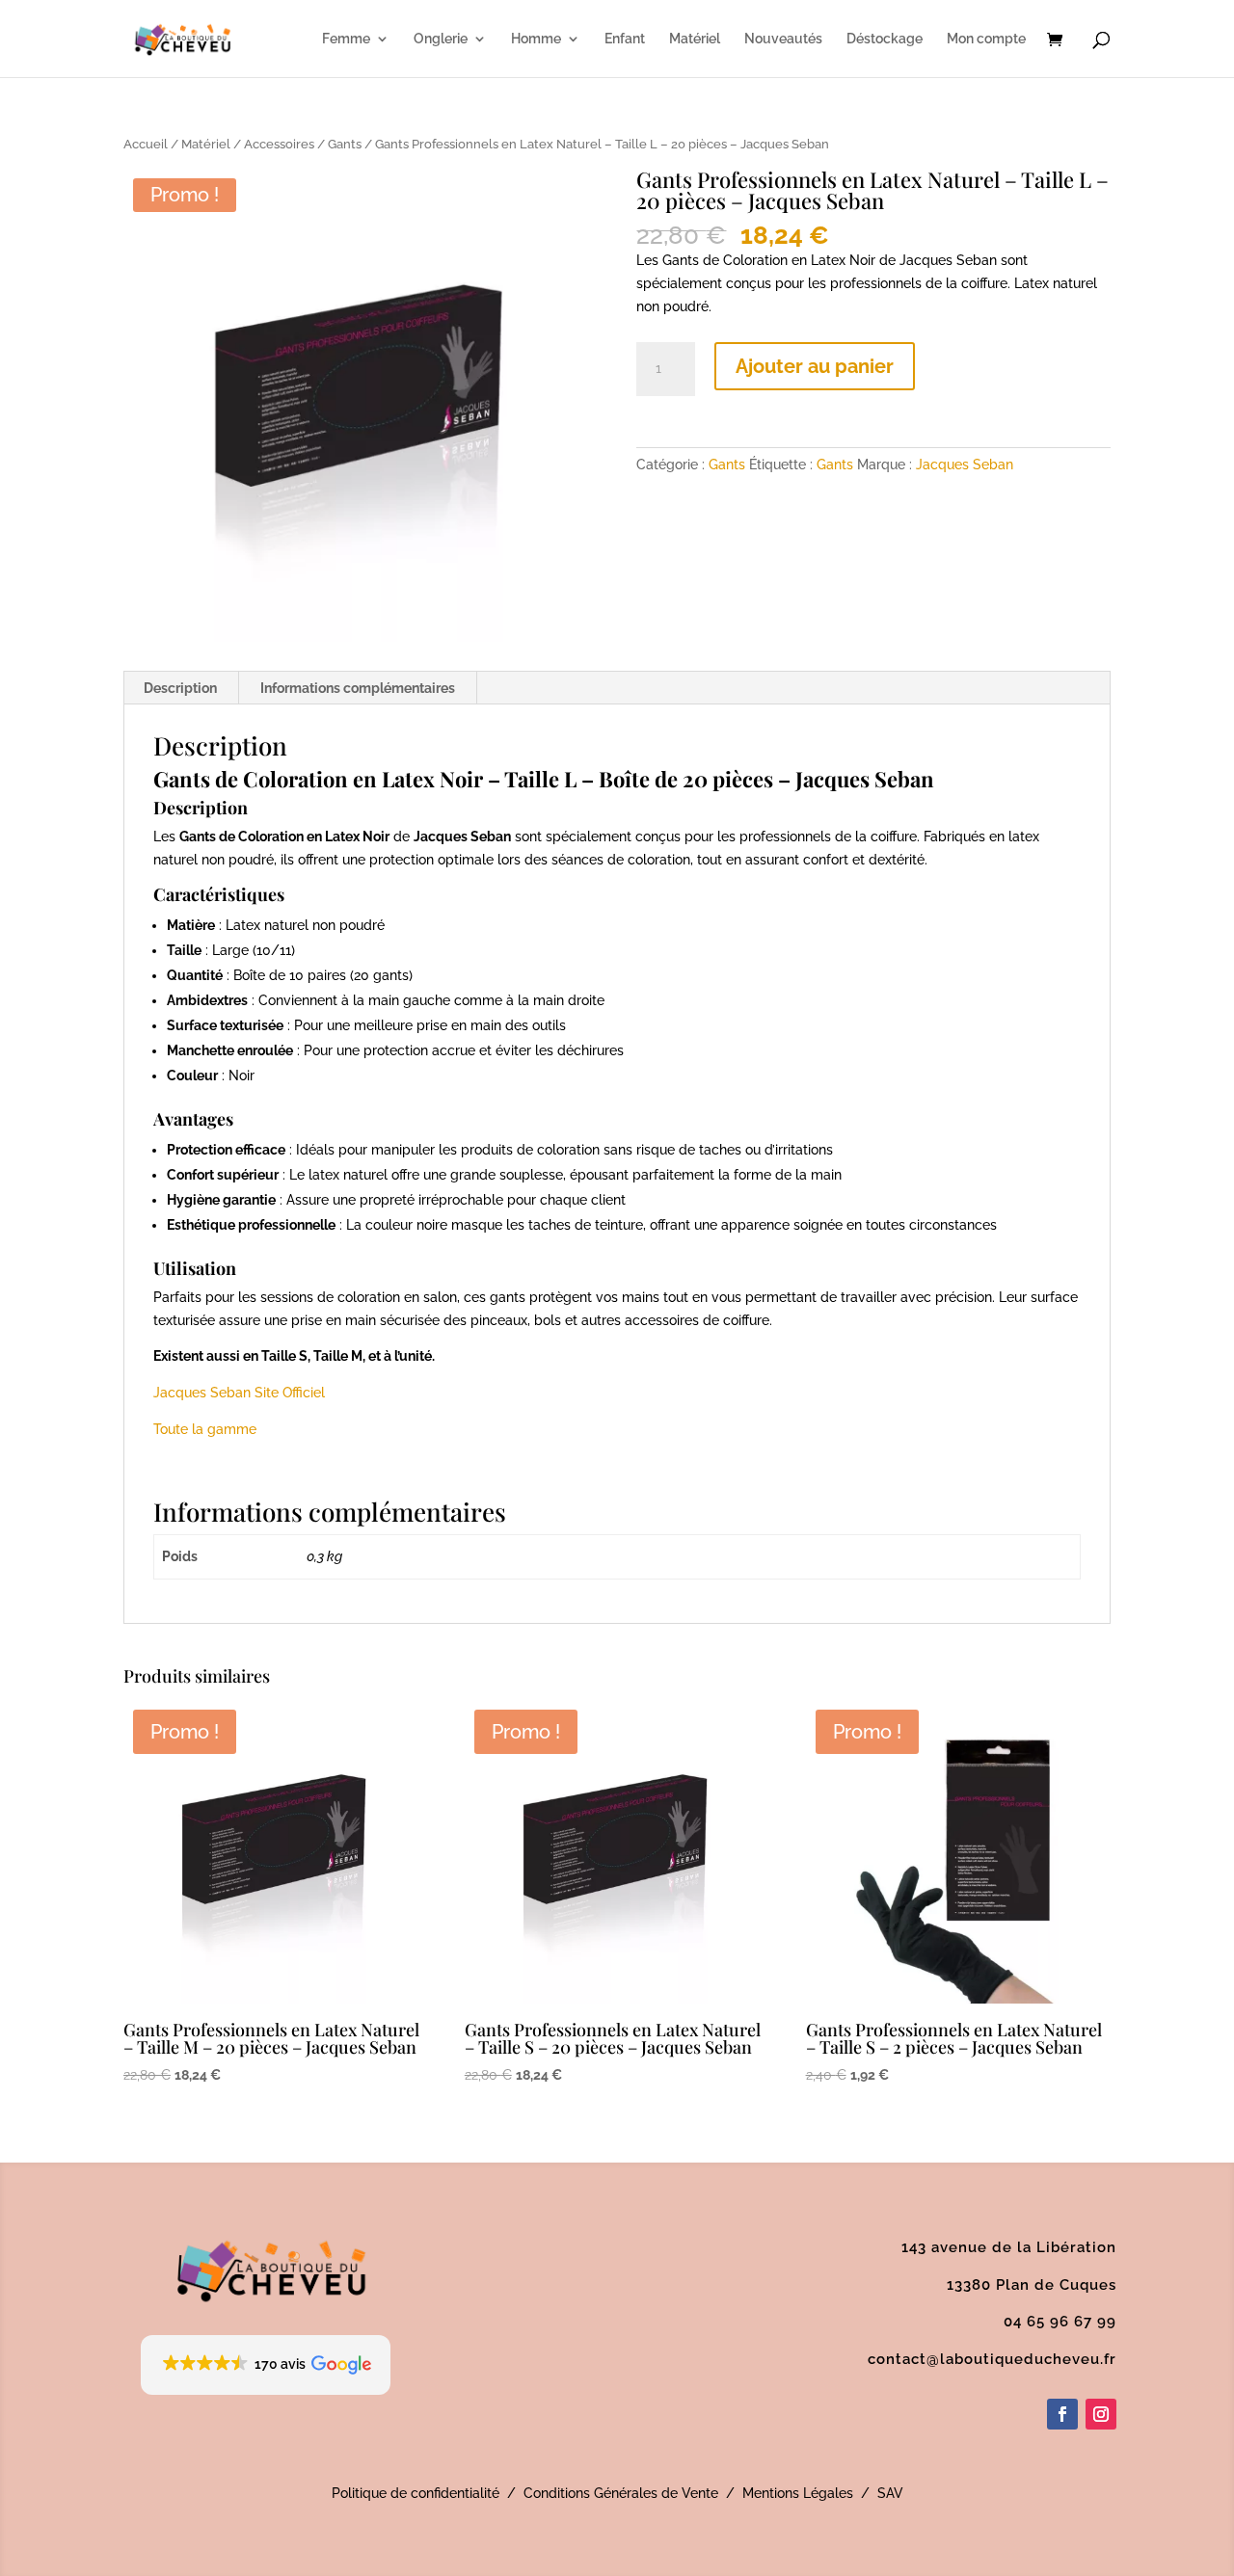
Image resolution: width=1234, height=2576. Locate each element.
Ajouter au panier (815, 366)
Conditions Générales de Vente (621, 2493)
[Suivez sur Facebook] (1062, 2414)
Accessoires (279, 144)
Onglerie (441, 39)
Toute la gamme (205, 1429)
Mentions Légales (798, 2493)
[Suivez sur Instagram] (1101, 2414)
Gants (345, 144)
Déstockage (885, 39)
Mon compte (986, 39)
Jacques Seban (965, 465)
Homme (536, 39)
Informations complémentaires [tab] (358, 688)
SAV (890, 2493)
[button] (266, 2365)
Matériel (695, 39)
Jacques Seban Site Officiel (239, 1393)
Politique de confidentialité (416, 2493)
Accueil (146, 144)
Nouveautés (783, 39)
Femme (346, 39)
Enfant (625, 39)
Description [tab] (180, 688)
